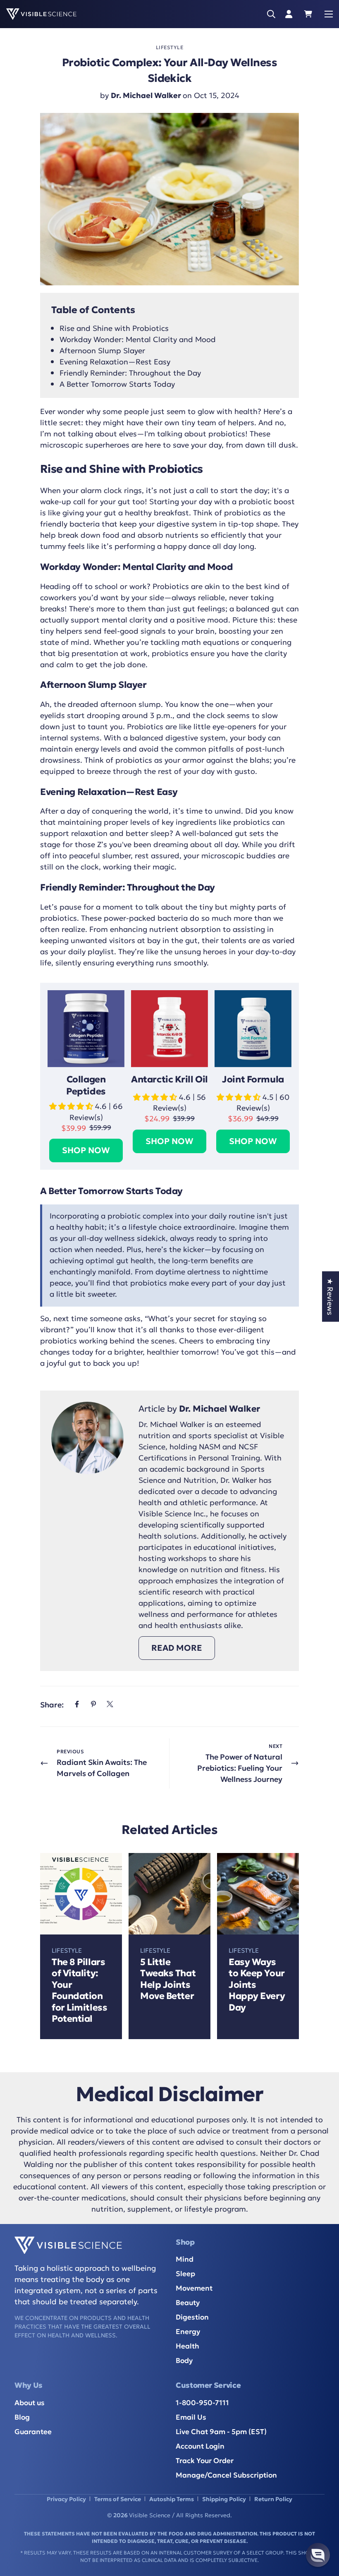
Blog (22, 2417)
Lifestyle (170, 47)
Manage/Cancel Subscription (226, 2474)
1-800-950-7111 (202, 2402)
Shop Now (86, 1150)
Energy (188, 2331)
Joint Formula (253, 1079)
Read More (177, 1647)
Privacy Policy (66, 2499)
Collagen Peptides (86, 1085)
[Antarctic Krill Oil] (169, 1029)
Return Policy (273, 2499)
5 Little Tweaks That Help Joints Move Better (168, 1979)
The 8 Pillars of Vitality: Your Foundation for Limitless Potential (79, 1990)
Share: (52, 1704)
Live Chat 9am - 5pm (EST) (221, 2431)
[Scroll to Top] (323, 2525)
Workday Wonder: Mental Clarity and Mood (138, 339)
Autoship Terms (172, 2499)
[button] (312, 14)
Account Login (200, 2446)
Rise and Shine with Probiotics (114, 328)
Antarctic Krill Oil (169, 1079)
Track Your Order (205, 2460)
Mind (185, 2259)
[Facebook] (77, 1704)
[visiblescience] (41, 14)
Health (187, 2345)
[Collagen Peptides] (86, 1029)
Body (184, 2360)
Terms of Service (118, 2499)
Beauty (188, 2302)
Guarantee (33, 2431)
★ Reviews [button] (331, 1297)
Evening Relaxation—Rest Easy (115, 361)
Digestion (192, 2316)
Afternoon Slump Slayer (102, 350)
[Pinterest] (93, 1704)
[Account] (289, 14)
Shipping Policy (224, 2499)
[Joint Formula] (253, 1029)
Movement (194, 2288)
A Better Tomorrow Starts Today (117, 383)
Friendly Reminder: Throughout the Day (130, 372)
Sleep (185, 2273)
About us (30, 2402)
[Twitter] (110, 1704)
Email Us (191, 2417)
